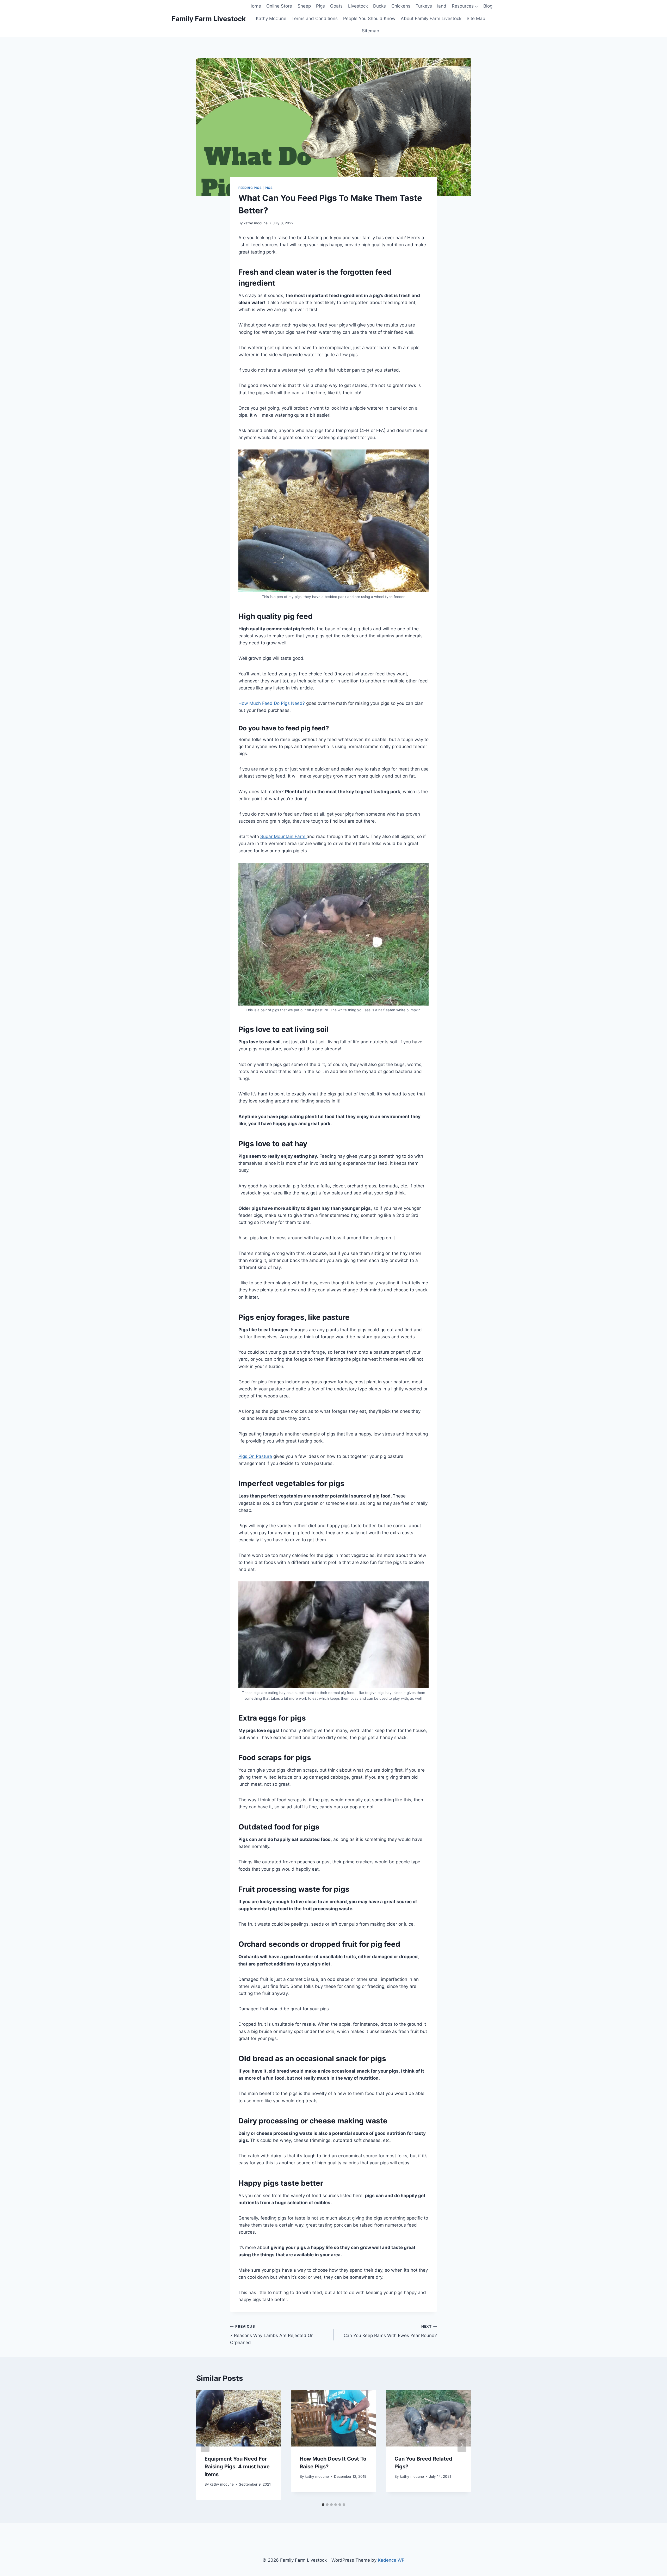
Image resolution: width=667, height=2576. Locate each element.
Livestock (358, 6)
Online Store (279, 6)
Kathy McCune (271, 19)
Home (255, 6)
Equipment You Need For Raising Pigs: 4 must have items (237, 2467)
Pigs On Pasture (255, 1456)
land (442, 6)
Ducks (379, 6)
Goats (336, 6)
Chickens (401, 6)
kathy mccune (256, 223)
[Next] (462, 2445)
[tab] (323, 2505)
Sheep (304, 6)
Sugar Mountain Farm (283, 836)
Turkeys (424, 6)
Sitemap (370, 31)
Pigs (320, 6)
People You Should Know (369, 19)
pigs (269, 188)
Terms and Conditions (315, 19)
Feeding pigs (250, 188)
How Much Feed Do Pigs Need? (272, 703)
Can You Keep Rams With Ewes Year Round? (390, 2331)
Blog (488, 6)
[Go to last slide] (205, 2445)
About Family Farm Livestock (431, 19)
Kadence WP (391, 2560)
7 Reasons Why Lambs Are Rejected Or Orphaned (271, 2335)
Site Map (476, 19)
